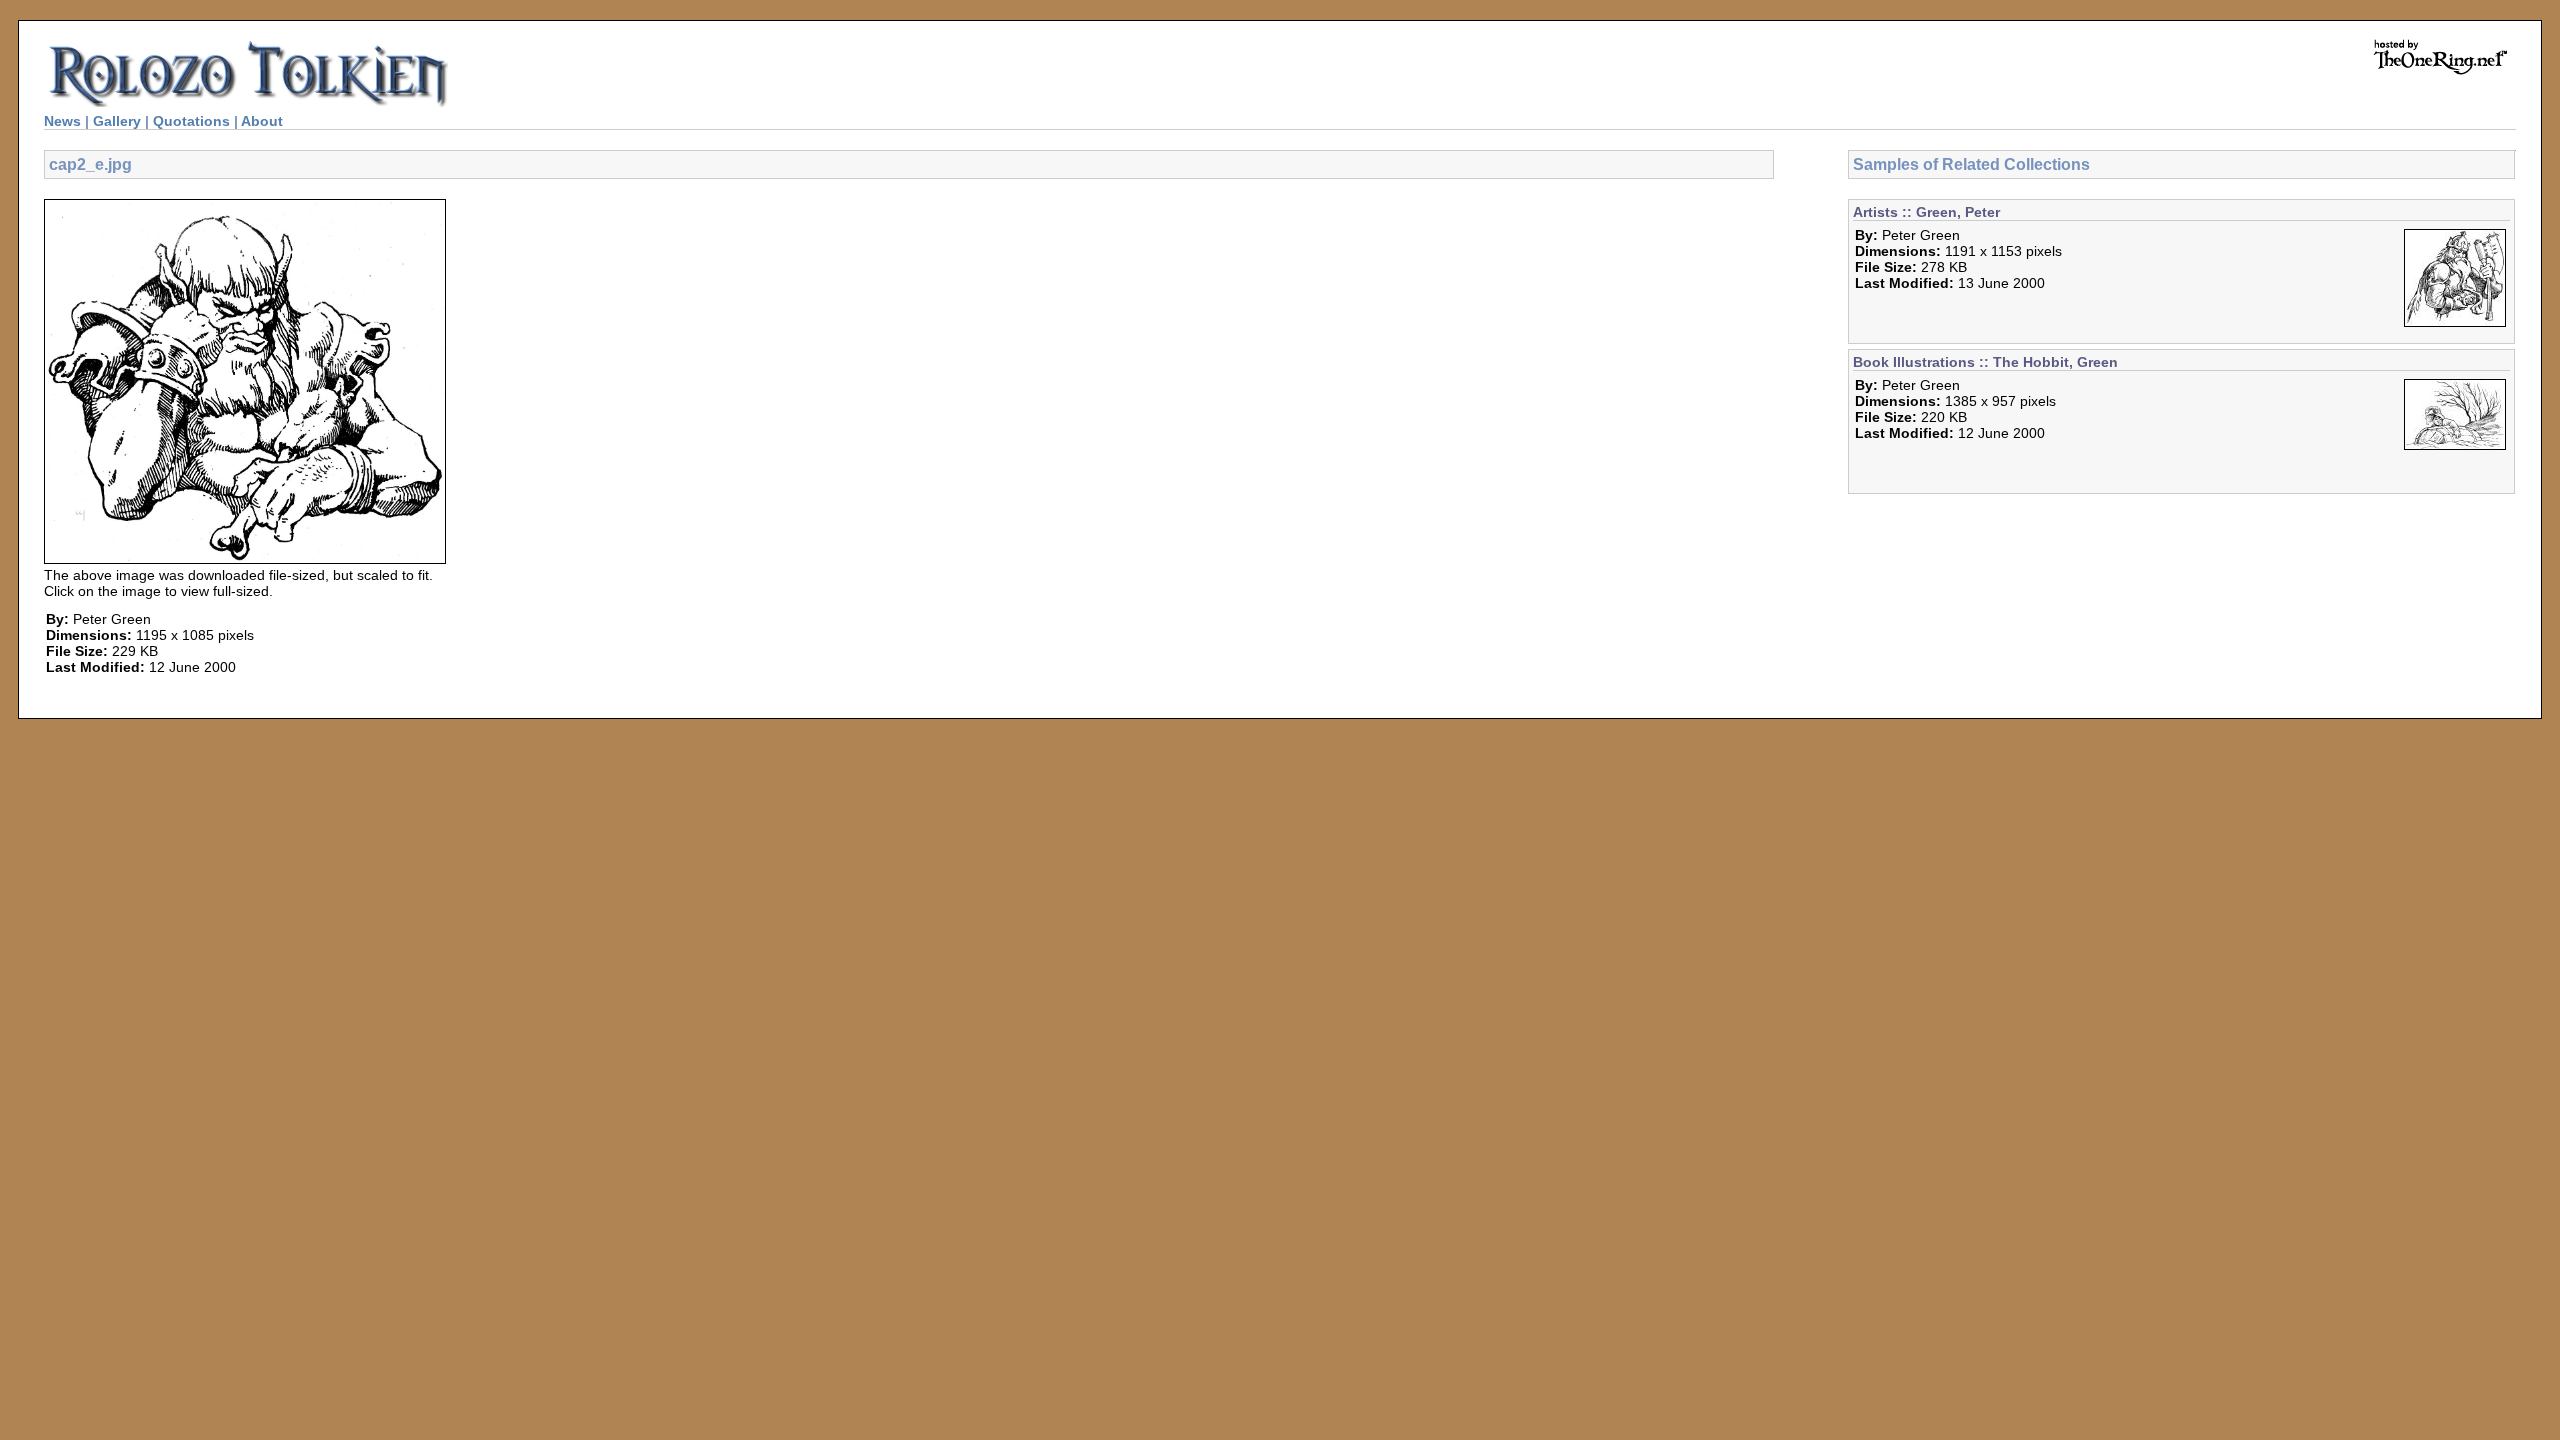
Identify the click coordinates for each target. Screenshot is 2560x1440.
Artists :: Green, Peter (1926, 212)
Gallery (117, 121)
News (62, 121)
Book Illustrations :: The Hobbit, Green (1985, 362)
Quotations (191, 121)
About (262, 121)
